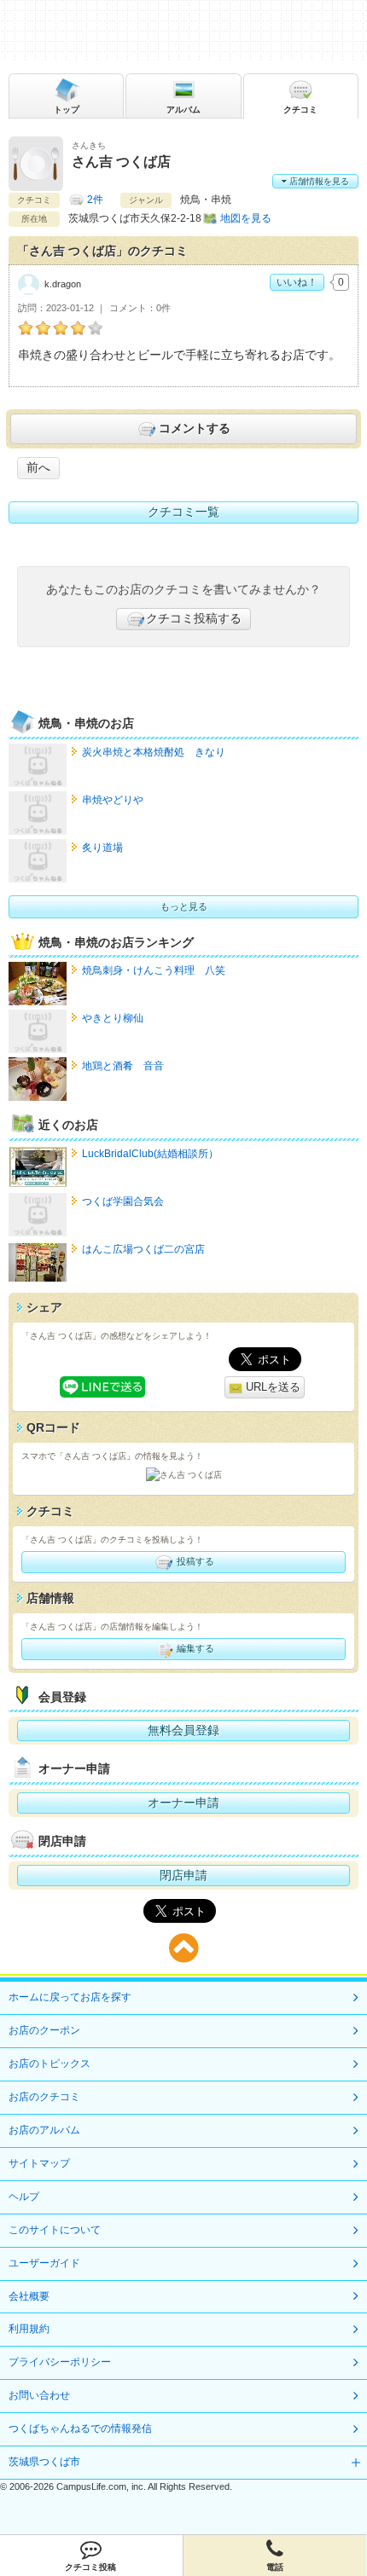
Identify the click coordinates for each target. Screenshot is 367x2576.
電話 (275, 2567)
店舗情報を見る (318, 181)
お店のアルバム (44, 2130)
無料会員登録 (183, 1730)
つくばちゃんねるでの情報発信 (80, 2428)
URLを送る (271, 1387)
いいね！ (297, 282)
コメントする (195, 428)
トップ (67, 110)
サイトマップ (39, 2163)
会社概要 (29, 2296)
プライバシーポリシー (60, 2362)
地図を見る (246, 218)
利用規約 (29, 2329)
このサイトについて (55, 2230)
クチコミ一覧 (183, 512)
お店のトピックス (50, 2064)
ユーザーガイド (44, 2263)
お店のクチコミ (44, 2097)
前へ (38, 467)
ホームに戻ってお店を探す (70, 1997)
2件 (95, 200)
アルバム (183, 110)
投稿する (194, 1561)
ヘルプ (24, 2197)
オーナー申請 (183, 1803)
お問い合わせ (39, 2395)
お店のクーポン (44, 2030)
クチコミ (300, 110)
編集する (194, 1648)
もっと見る (184, 906)
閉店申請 (183, 1875)
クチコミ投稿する (194, 618)
